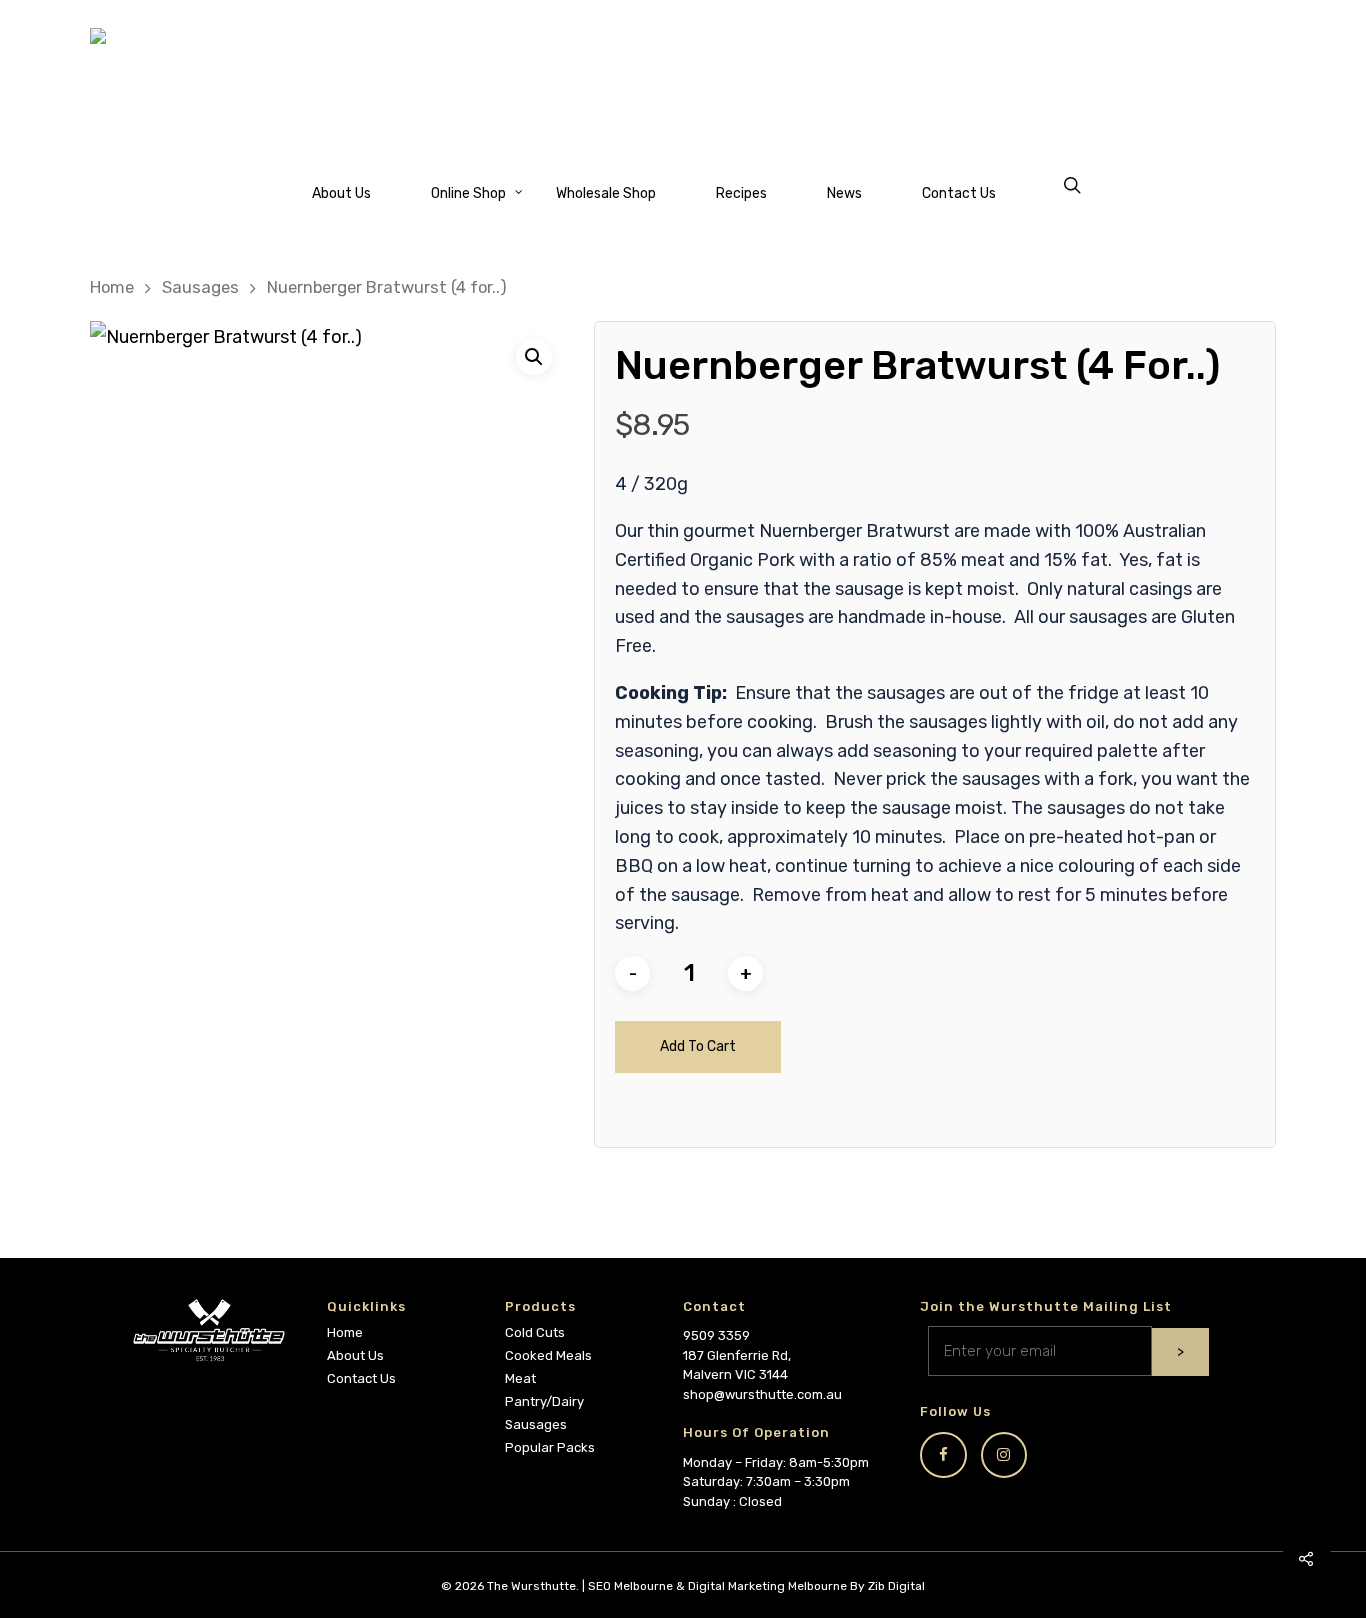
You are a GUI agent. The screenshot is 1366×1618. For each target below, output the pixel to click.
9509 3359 (716, 1335)
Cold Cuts (535, 1333)
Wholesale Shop (606, 193)
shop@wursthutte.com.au (762, 1394)
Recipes (741, 193)
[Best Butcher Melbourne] (683, 78)
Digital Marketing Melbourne (767, 1586)
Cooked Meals (548, 1355)
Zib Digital (896, 1586)
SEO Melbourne (630, 1586)
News (844, 193)
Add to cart (698, 1046)
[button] (534, 357)
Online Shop (468, 193)
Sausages (200, 287)
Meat (520, 1378)
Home (112, 287)
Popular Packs (550, 1447)
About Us (341, 193)
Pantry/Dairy (544, 1401)
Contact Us (959, 193)
